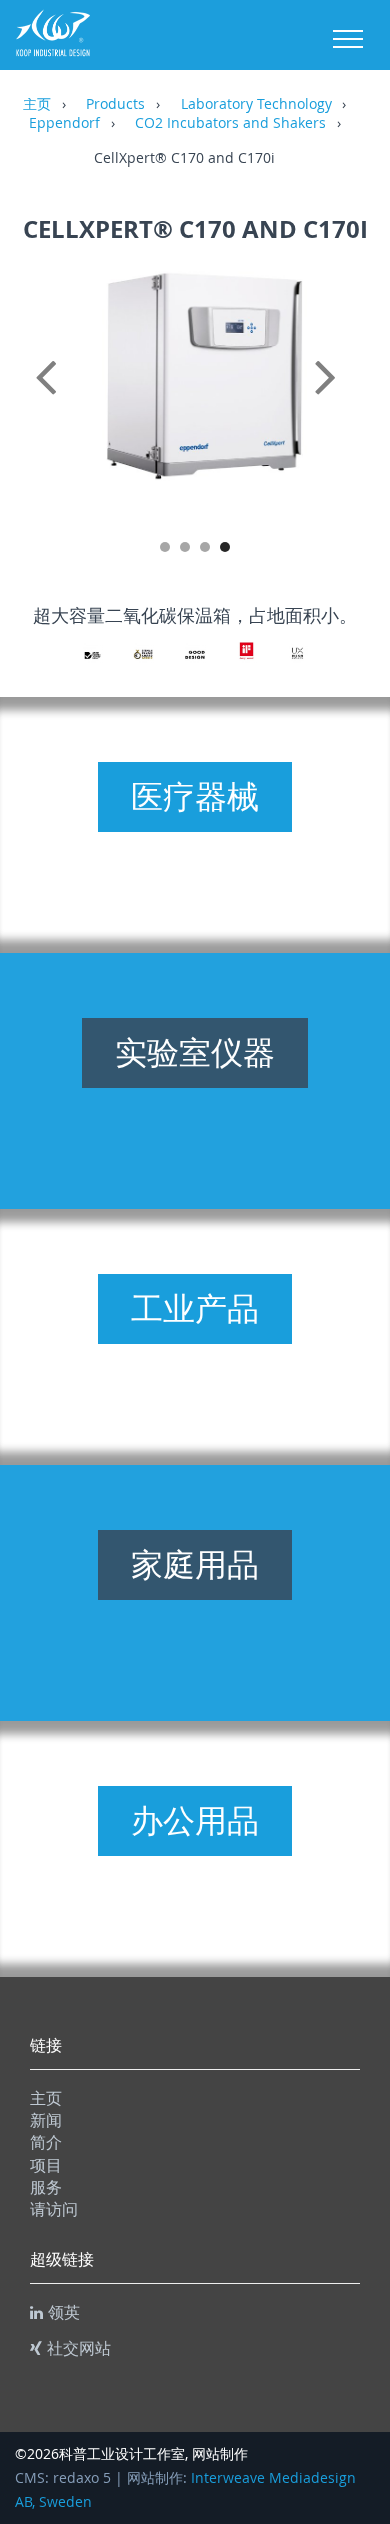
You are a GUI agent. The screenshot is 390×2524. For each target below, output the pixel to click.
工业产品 (195, 1308)
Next (340, 399)
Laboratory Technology (256, 105)
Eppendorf (64, 124)
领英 (64, 2312)
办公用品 (195, 1820)
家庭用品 (195, 1564)
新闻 (46, 2120)
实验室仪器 (195, 1052)
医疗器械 (195, 796)
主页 (37, 105)
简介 (46, 2142)
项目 (46, 2165)
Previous (50, 399)
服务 (46, 2187)
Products (115, 105)
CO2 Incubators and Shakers (230, 124)
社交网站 (79, 2348)
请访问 (54, 2209)
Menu (348, 39)
